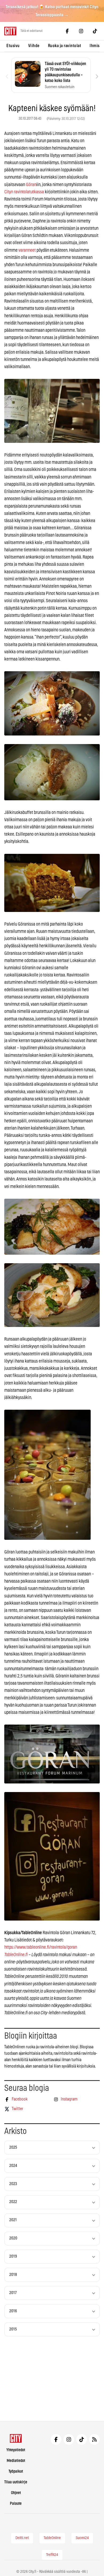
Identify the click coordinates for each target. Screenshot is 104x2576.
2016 (13, 2311)
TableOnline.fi (16, 1955)
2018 (13, 2275)
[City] (16, 2438)
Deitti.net (22, 2538)
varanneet (27, 250)
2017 (13, 2293)
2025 (13, 2147)
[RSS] (94, 2439)
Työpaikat (16, 2471)
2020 (13, 2238)
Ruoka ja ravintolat (65, 46)
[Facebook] (67, 31)
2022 (13, 2202)
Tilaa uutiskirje (16, 2482)
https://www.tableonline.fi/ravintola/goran (41, 1947)
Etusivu (13, 46)
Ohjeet (16, 2493)
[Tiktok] (95, 31)
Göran (31, 185)
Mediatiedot (16, 2461)
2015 (13, 2329)
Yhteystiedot (16, 2450)
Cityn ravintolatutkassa (24, 192)
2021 (13, 2220)
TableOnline (52, 2538)
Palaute (16, 2504)
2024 (13, 2166)
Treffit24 (52, 2555)
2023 (13, 2184)
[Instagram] (81, 31)
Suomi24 (82, 2538)
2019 (13, 2256)
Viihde (34, 46)
